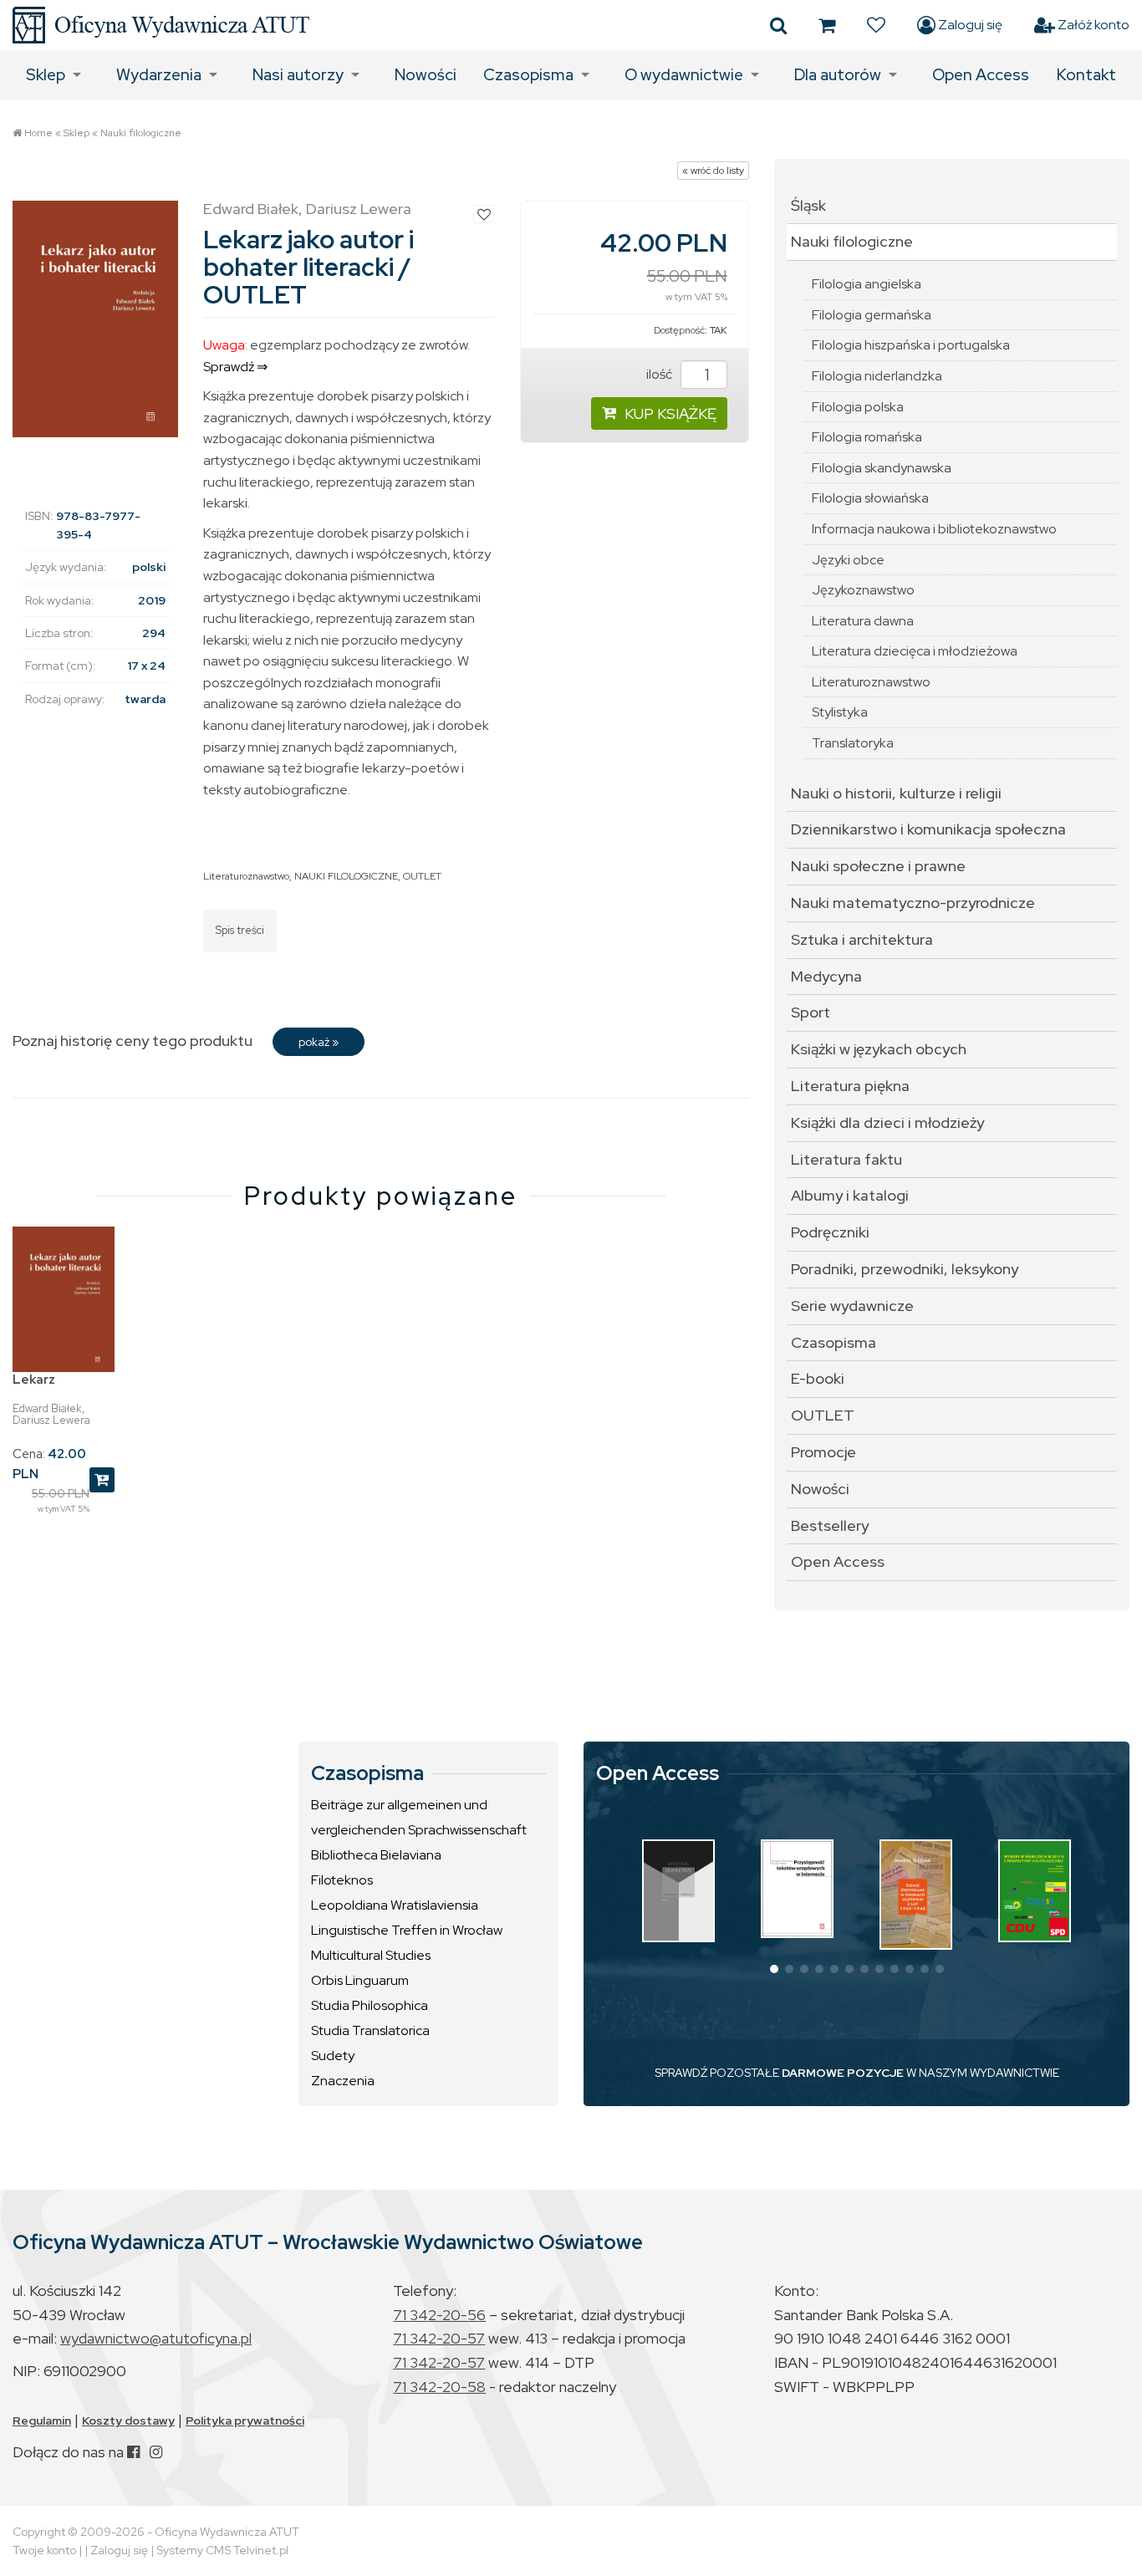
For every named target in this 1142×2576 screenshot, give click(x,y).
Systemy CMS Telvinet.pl (222, 2550)
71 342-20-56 (439, 2315)
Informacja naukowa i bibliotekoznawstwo (934, 529)
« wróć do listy (713, 171)
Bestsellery (830, 1525)
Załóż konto (1092, 25)
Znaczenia (343, 2081)
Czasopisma (528, 75)
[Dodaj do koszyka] (102, 1480)
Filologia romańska (867, 437)
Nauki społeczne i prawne (878, 866)
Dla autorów (838, 75)
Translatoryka (853, 743)
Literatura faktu (846, 1159)
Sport (811, 1012)
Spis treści (240, 930)
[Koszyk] (827, 25)
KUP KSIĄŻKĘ (670, 413)
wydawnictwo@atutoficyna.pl (156, 2338)
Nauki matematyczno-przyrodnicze (913, 903)
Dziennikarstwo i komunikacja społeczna (928, 829)
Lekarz (34, 1380)
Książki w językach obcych (879, 1049)
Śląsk (808, 205)
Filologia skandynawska (882, 468)
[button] (774, 1969)
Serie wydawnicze (852, 1306)
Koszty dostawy (128, 2420)
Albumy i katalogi (850, 1195)
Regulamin (42, 2420)
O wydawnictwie (684, 75)
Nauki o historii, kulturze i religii (896, 793)
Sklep (46, 75)
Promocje (823, 1452)
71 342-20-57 (439, 2338)
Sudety (333, 2056)
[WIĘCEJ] (678, 1891)
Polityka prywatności (245, 2420)
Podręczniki (830, 1232)
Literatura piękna (850, 1086)
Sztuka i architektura (862, 939)
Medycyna (826, 976)
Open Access (981, 75)
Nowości (426, 75)
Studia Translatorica (370, 2030)
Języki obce (848, 560)
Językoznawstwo (863, 590)
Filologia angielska (867, 284)
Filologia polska (858, 407)
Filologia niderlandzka (877, 376)
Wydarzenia (159, 75)
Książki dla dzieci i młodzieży (887, 1122)
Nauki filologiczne (141, 133)
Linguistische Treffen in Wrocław (407, 1930)
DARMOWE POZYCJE (843, 2073)
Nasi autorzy (298, 75)
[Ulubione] (876, 25)
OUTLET (422, 876)
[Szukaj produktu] (778, 25)
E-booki (818, 1378)
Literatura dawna (863, 621)
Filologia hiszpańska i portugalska (911, 345)
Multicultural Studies (371, 1955)
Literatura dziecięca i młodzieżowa (915, 651)
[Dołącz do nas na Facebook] (133, 2452)
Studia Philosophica (370, 2005)
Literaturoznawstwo (246, 876)
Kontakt (1086, 75)
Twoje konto (44, 2550)
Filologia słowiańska (870, 498)
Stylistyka (840, 712)
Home (38, 133)
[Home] (161, 25)
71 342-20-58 (439, 2387)
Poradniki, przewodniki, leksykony (905, 1269)
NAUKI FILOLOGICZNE (346, 876)
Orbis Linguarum (360, 1980)
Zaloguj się (969, 25)
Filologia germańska (872, 315)
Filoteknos (342, 1880)
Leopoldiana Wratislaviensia (395, 1905)
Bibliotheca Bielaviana (376, 1855)
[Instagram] (156, 2452)
